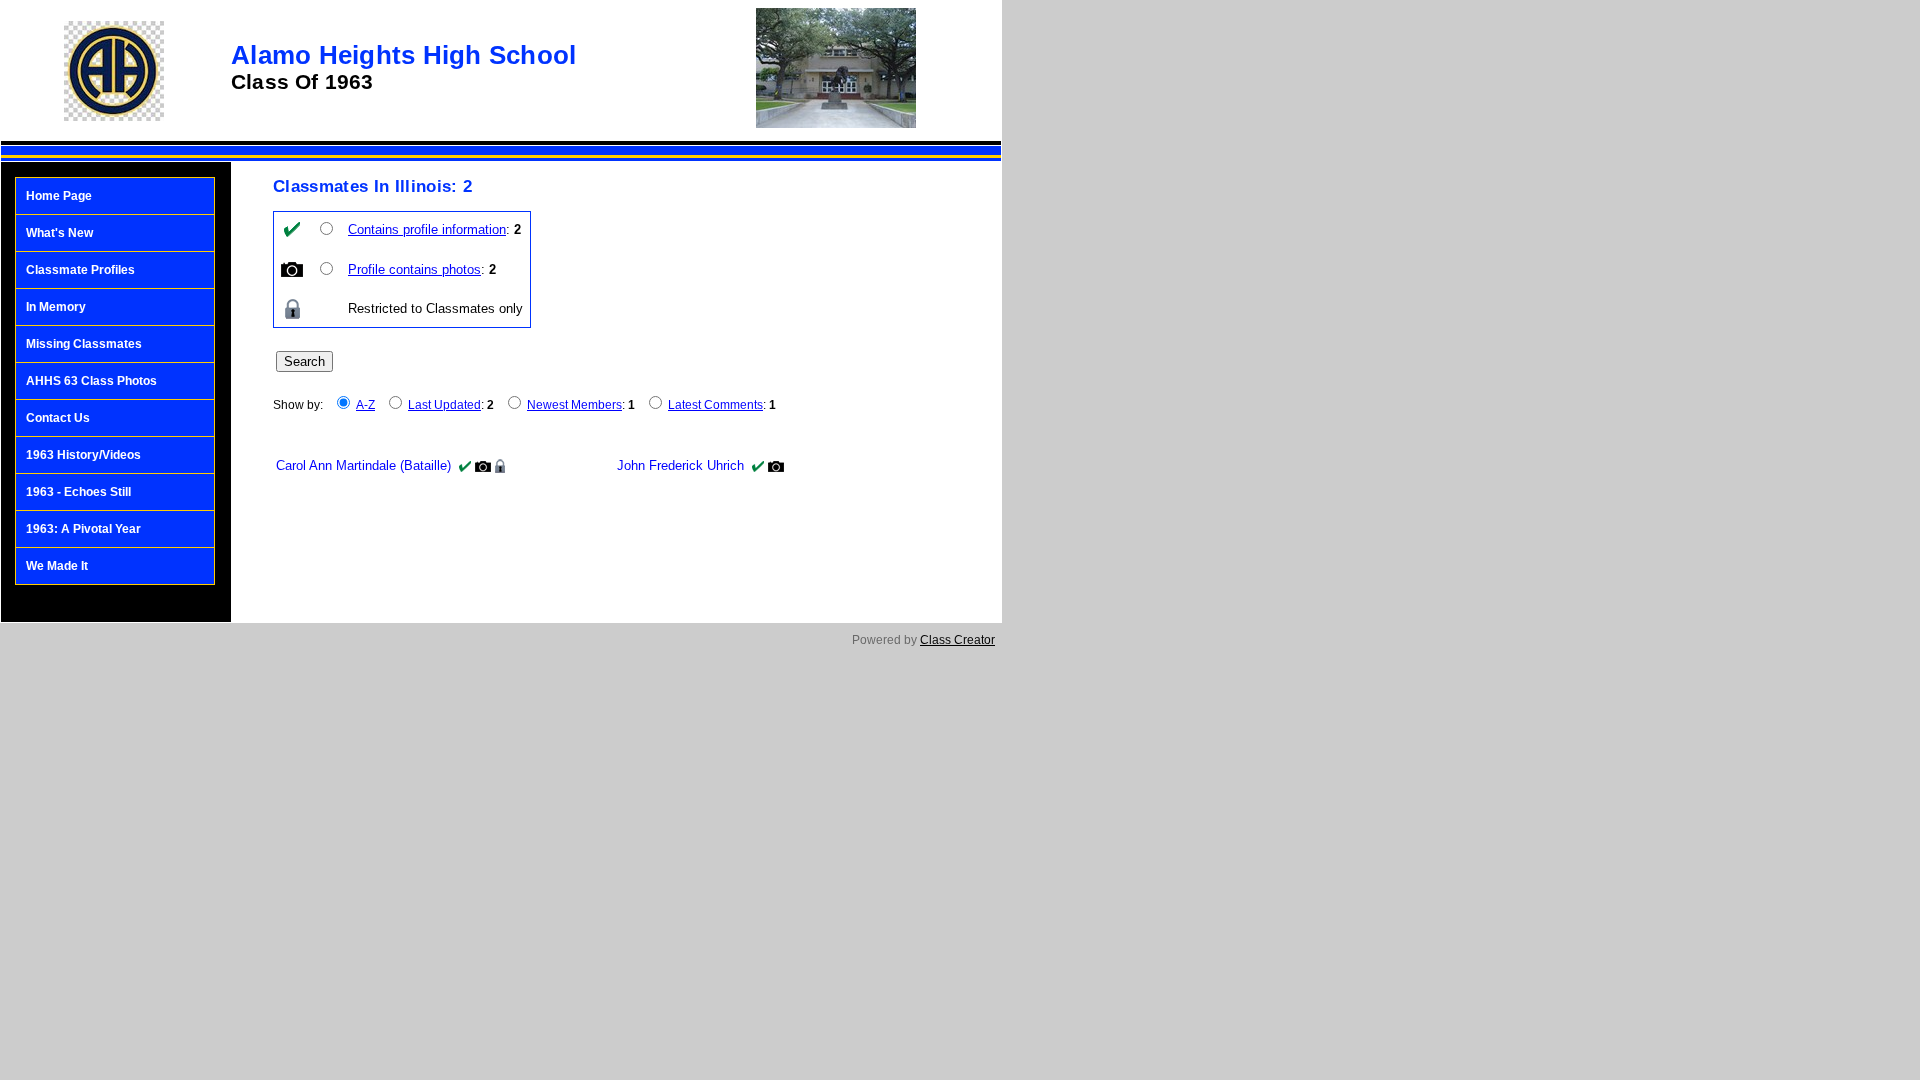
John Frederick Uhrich (680, 465)
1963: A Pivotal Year (83, 529)
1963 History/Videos (83, 455)
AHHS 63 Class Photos (91, 381)
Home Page (59, 196)
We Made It (57, 566)
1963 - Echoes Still (78, 492)
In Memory (56, 307)
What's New (59, 233)
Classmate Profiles (80, 270)
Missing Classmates (84, 344)
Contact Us (58, 418)
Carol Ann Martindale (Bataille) (363, 465)
